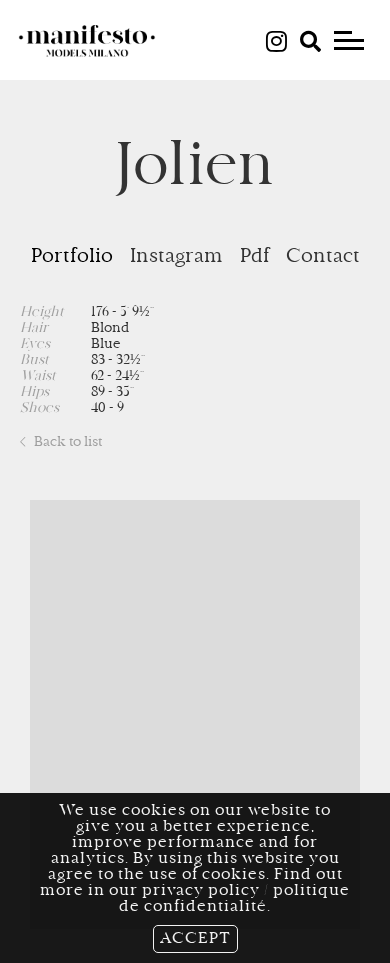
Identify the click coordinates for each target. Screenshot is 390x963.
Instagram (177, 257)
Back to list (66, 443)
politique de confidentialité (234, 899)
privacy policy (201, 891)
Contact (322, 257)
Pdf (255, 257)
